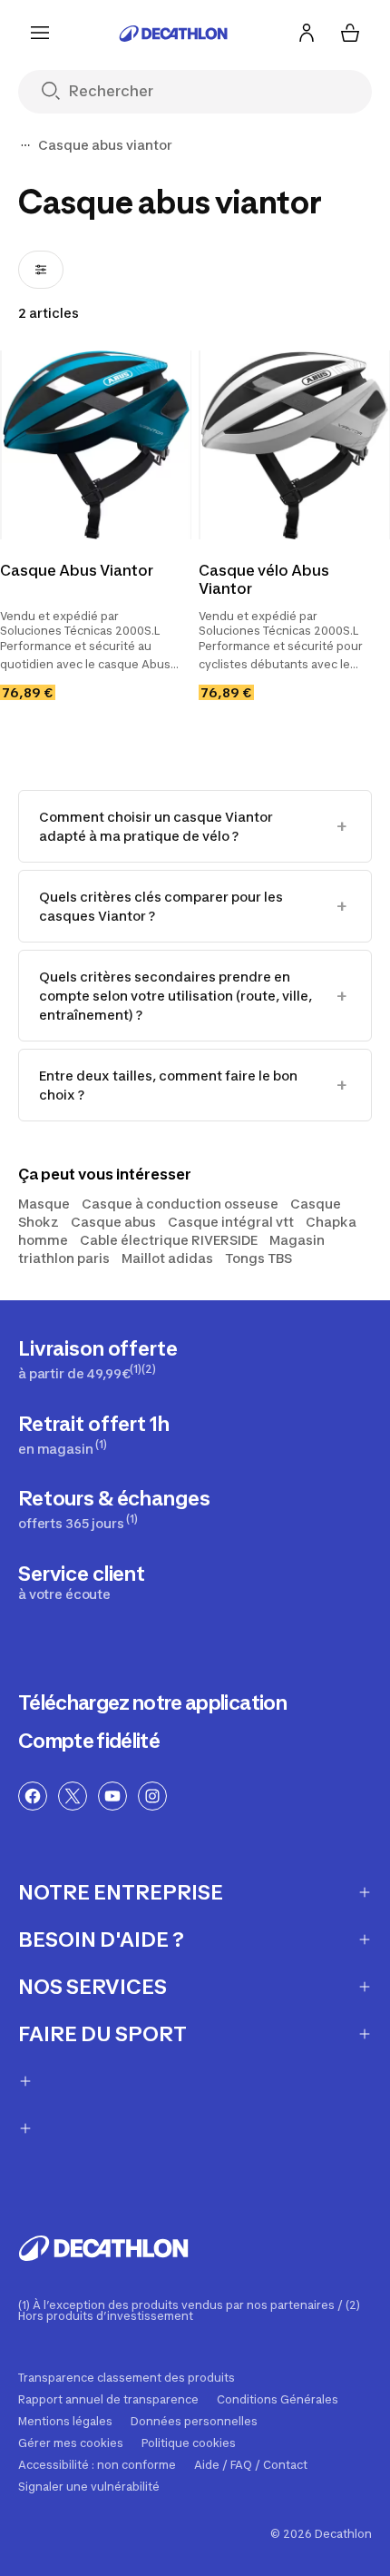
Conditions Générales (278, 2400)
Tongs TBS (258, 1258)
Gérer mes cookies (71, 2443)
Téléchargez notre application (152, 1703)
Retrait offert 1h (94, 1434)
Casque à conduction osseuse (180, 1204)
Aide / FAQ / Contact (251, 2465)
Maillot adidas (167, 1258)
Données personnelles (194, 2422)
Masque (44, 1204)
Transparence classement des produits (127, 2378)
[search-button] (58, 92)
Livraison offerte (98, 1359)
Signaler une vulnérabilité (89, 2487)
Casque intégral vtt (231, 1222)
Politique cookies (189, 2443)
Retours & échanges (114, 1509)
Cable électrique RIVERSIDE (169, 1240)
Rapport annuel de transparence (108, 2400)
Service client (82, 1582)
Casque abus (113, 1222)
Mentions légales (65, 2422)
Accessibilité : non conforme (97, 2465)
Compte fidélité (89, 1741)
